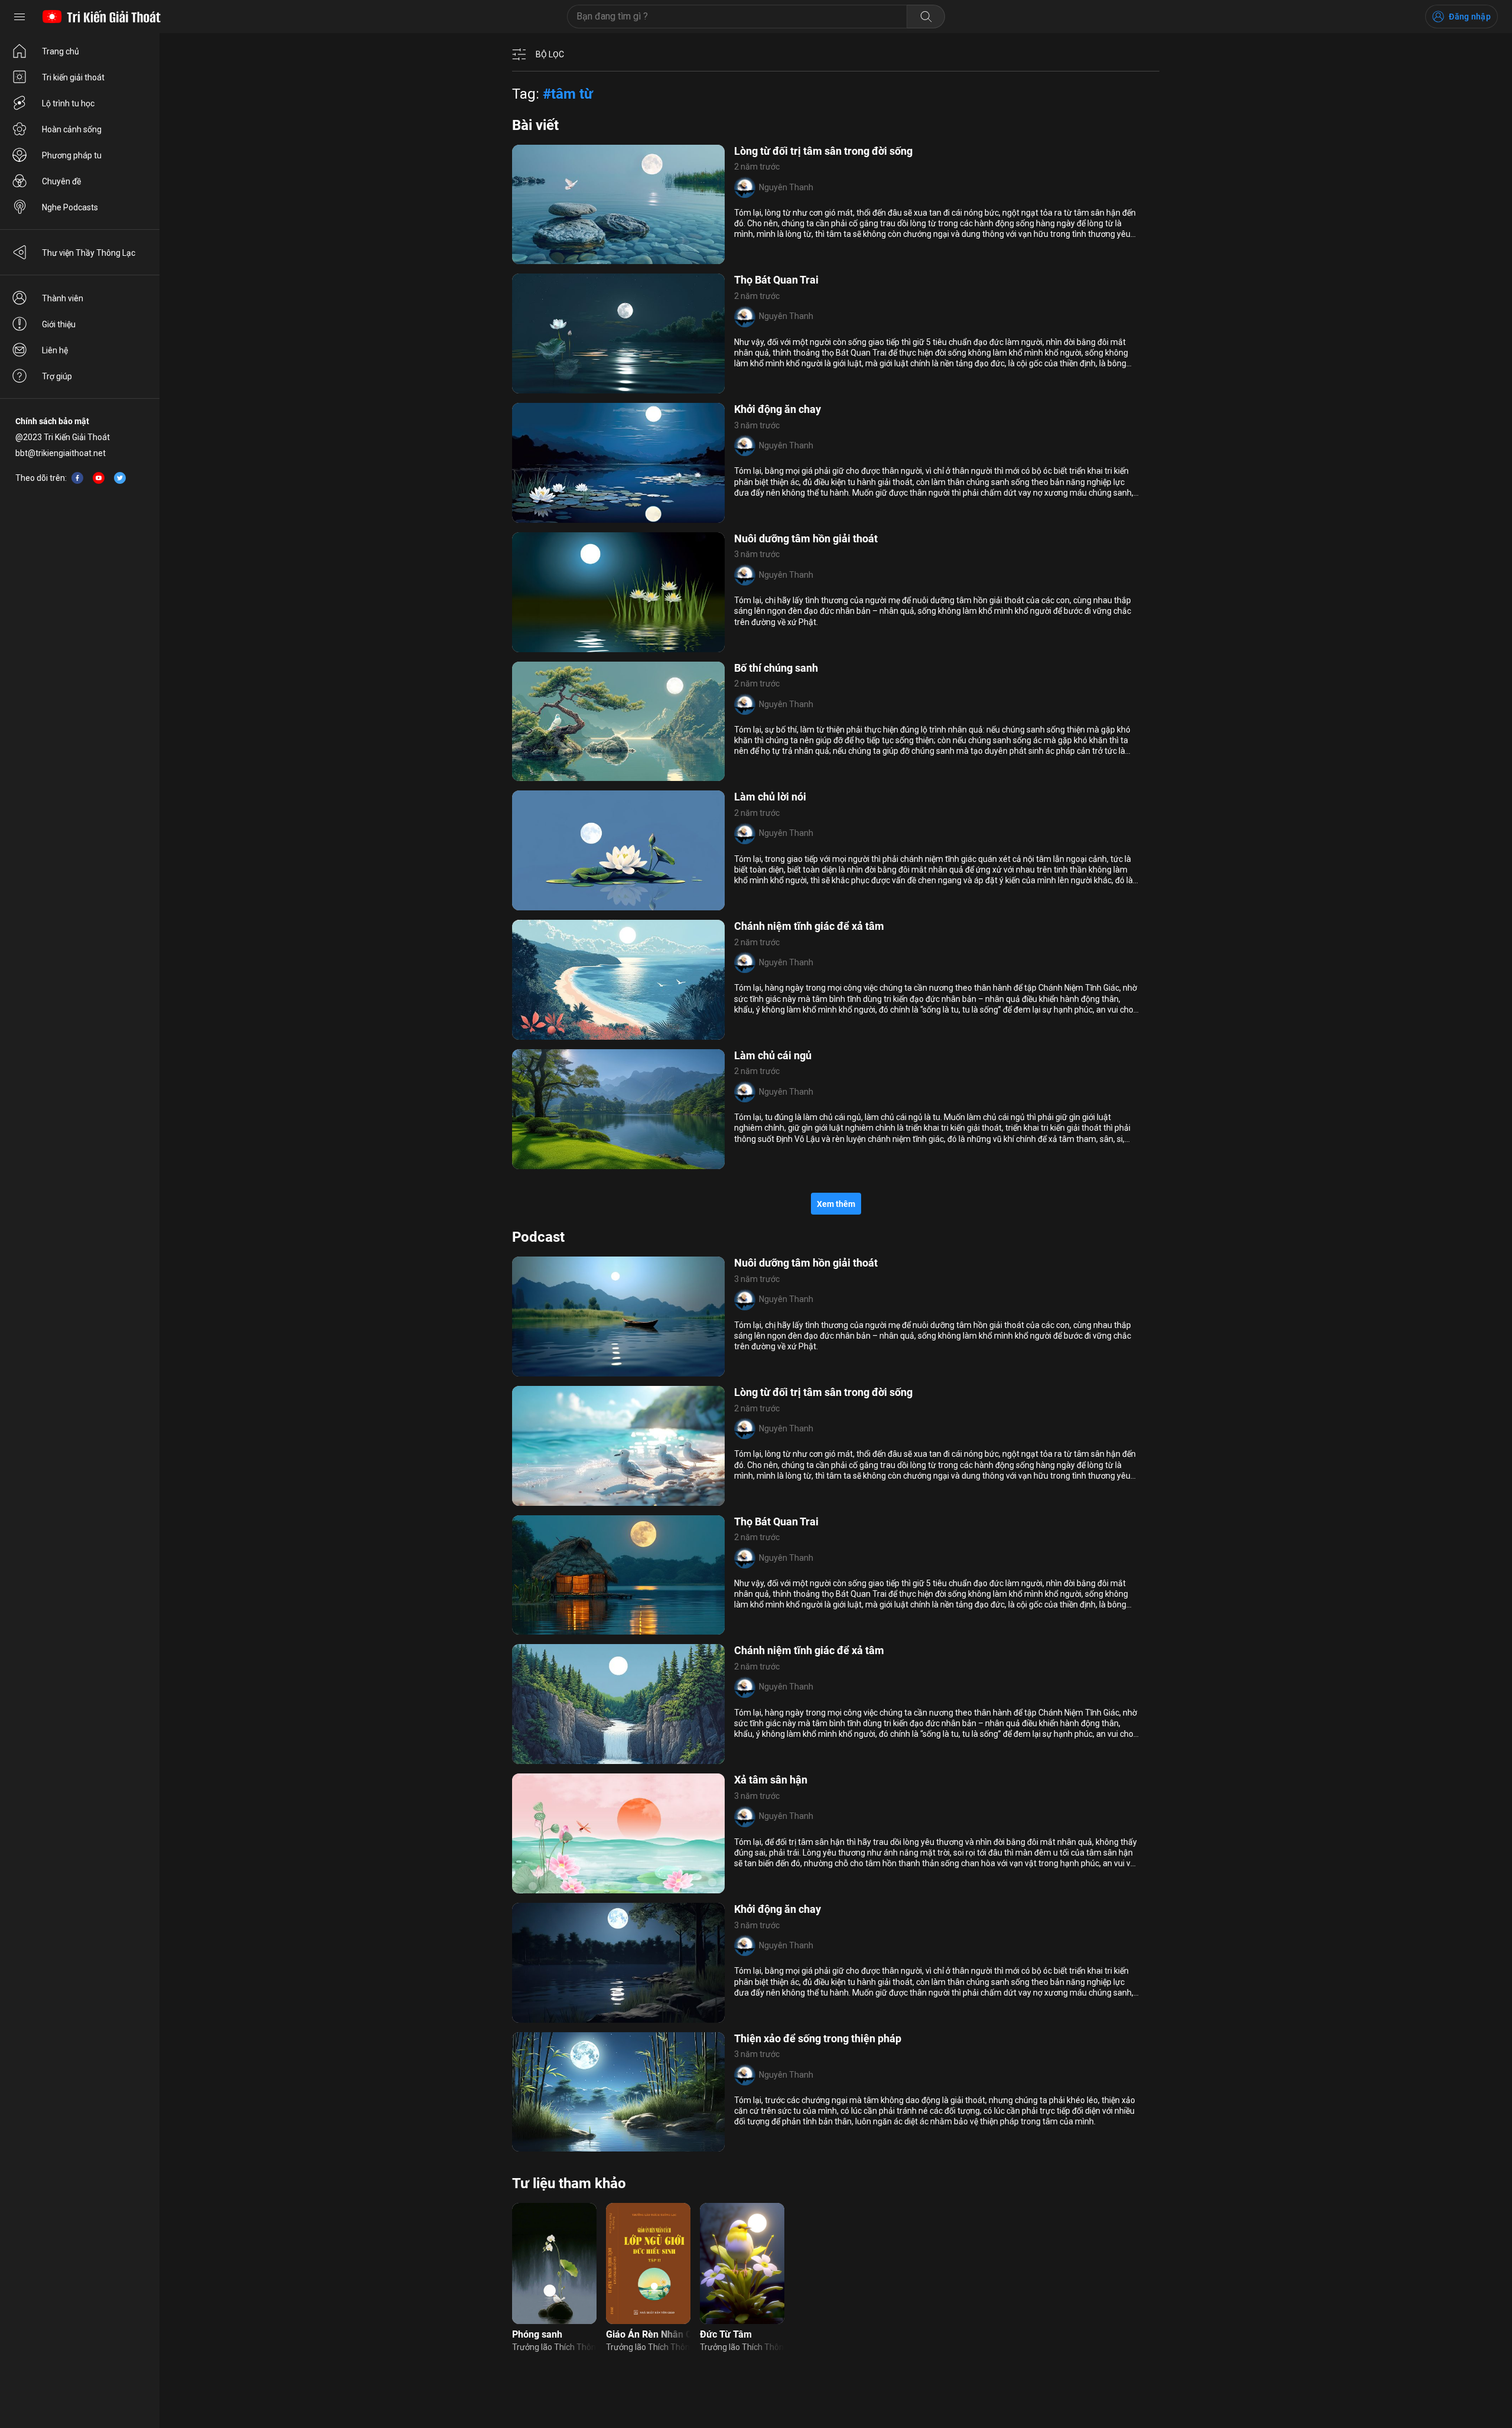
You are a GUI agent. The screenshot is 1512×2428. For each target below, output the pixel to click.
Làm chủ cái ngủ (773, 1055)
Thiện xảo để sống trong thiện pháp (818, 2038)
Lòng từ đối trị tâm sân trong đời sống (823, 151)
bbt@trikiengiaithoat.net (61, 453)
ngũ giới (535, 515)
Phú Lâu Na (589, 1498)
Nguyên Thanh (786, 187)
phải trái (535, 1032)
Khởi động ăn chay (778, 409)
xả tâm (610, 645)
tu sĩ (625, 1628)
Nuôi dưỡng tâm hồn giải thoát (806, 538)
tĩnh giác (536, 1369)
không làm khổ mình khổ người (577, 774)
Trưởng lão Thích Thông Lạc (554, 2347)
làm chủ (616, 903)
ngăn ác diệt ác (582, 515)
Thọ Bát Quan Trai (776, 280)
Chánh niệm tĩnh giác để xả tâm (809, 926)
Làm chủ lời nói (770, 797)
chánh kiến (540, 1161)
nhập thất (583, 1161)
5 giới (606, 1369)
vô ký (615, 1161)
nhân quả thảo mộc (556, 645)
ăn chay (571, 2015)
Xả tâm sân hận (771, 1780)
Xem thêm (836, 1204)
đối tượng (603, 1757)
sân (613, 1886)
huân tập (572, 1032)
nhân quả (574, 1369)
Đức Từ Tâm (726, 2334)
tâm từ (589, 1886)
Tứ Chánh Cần (547, 386)
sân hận (556, 1886)
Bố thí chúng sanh (776, 668)
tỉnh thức (602, 257)
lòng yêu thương (550, 257)
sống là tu (538, 1757)
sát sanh (536, 2015)
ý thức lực (609, 2015)
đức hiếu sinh (545, 2144)
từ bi (623, 1498)
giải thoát (538, 1628)
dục (624, 1032)
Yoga (603, 1032)
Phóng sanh (537, 2334)
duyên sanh (600, 386)
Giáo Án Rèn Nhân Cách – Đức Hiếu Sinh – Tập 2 (648, 2334)
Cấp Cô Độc (542, 1498)
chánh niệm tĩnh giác (558, 903)
